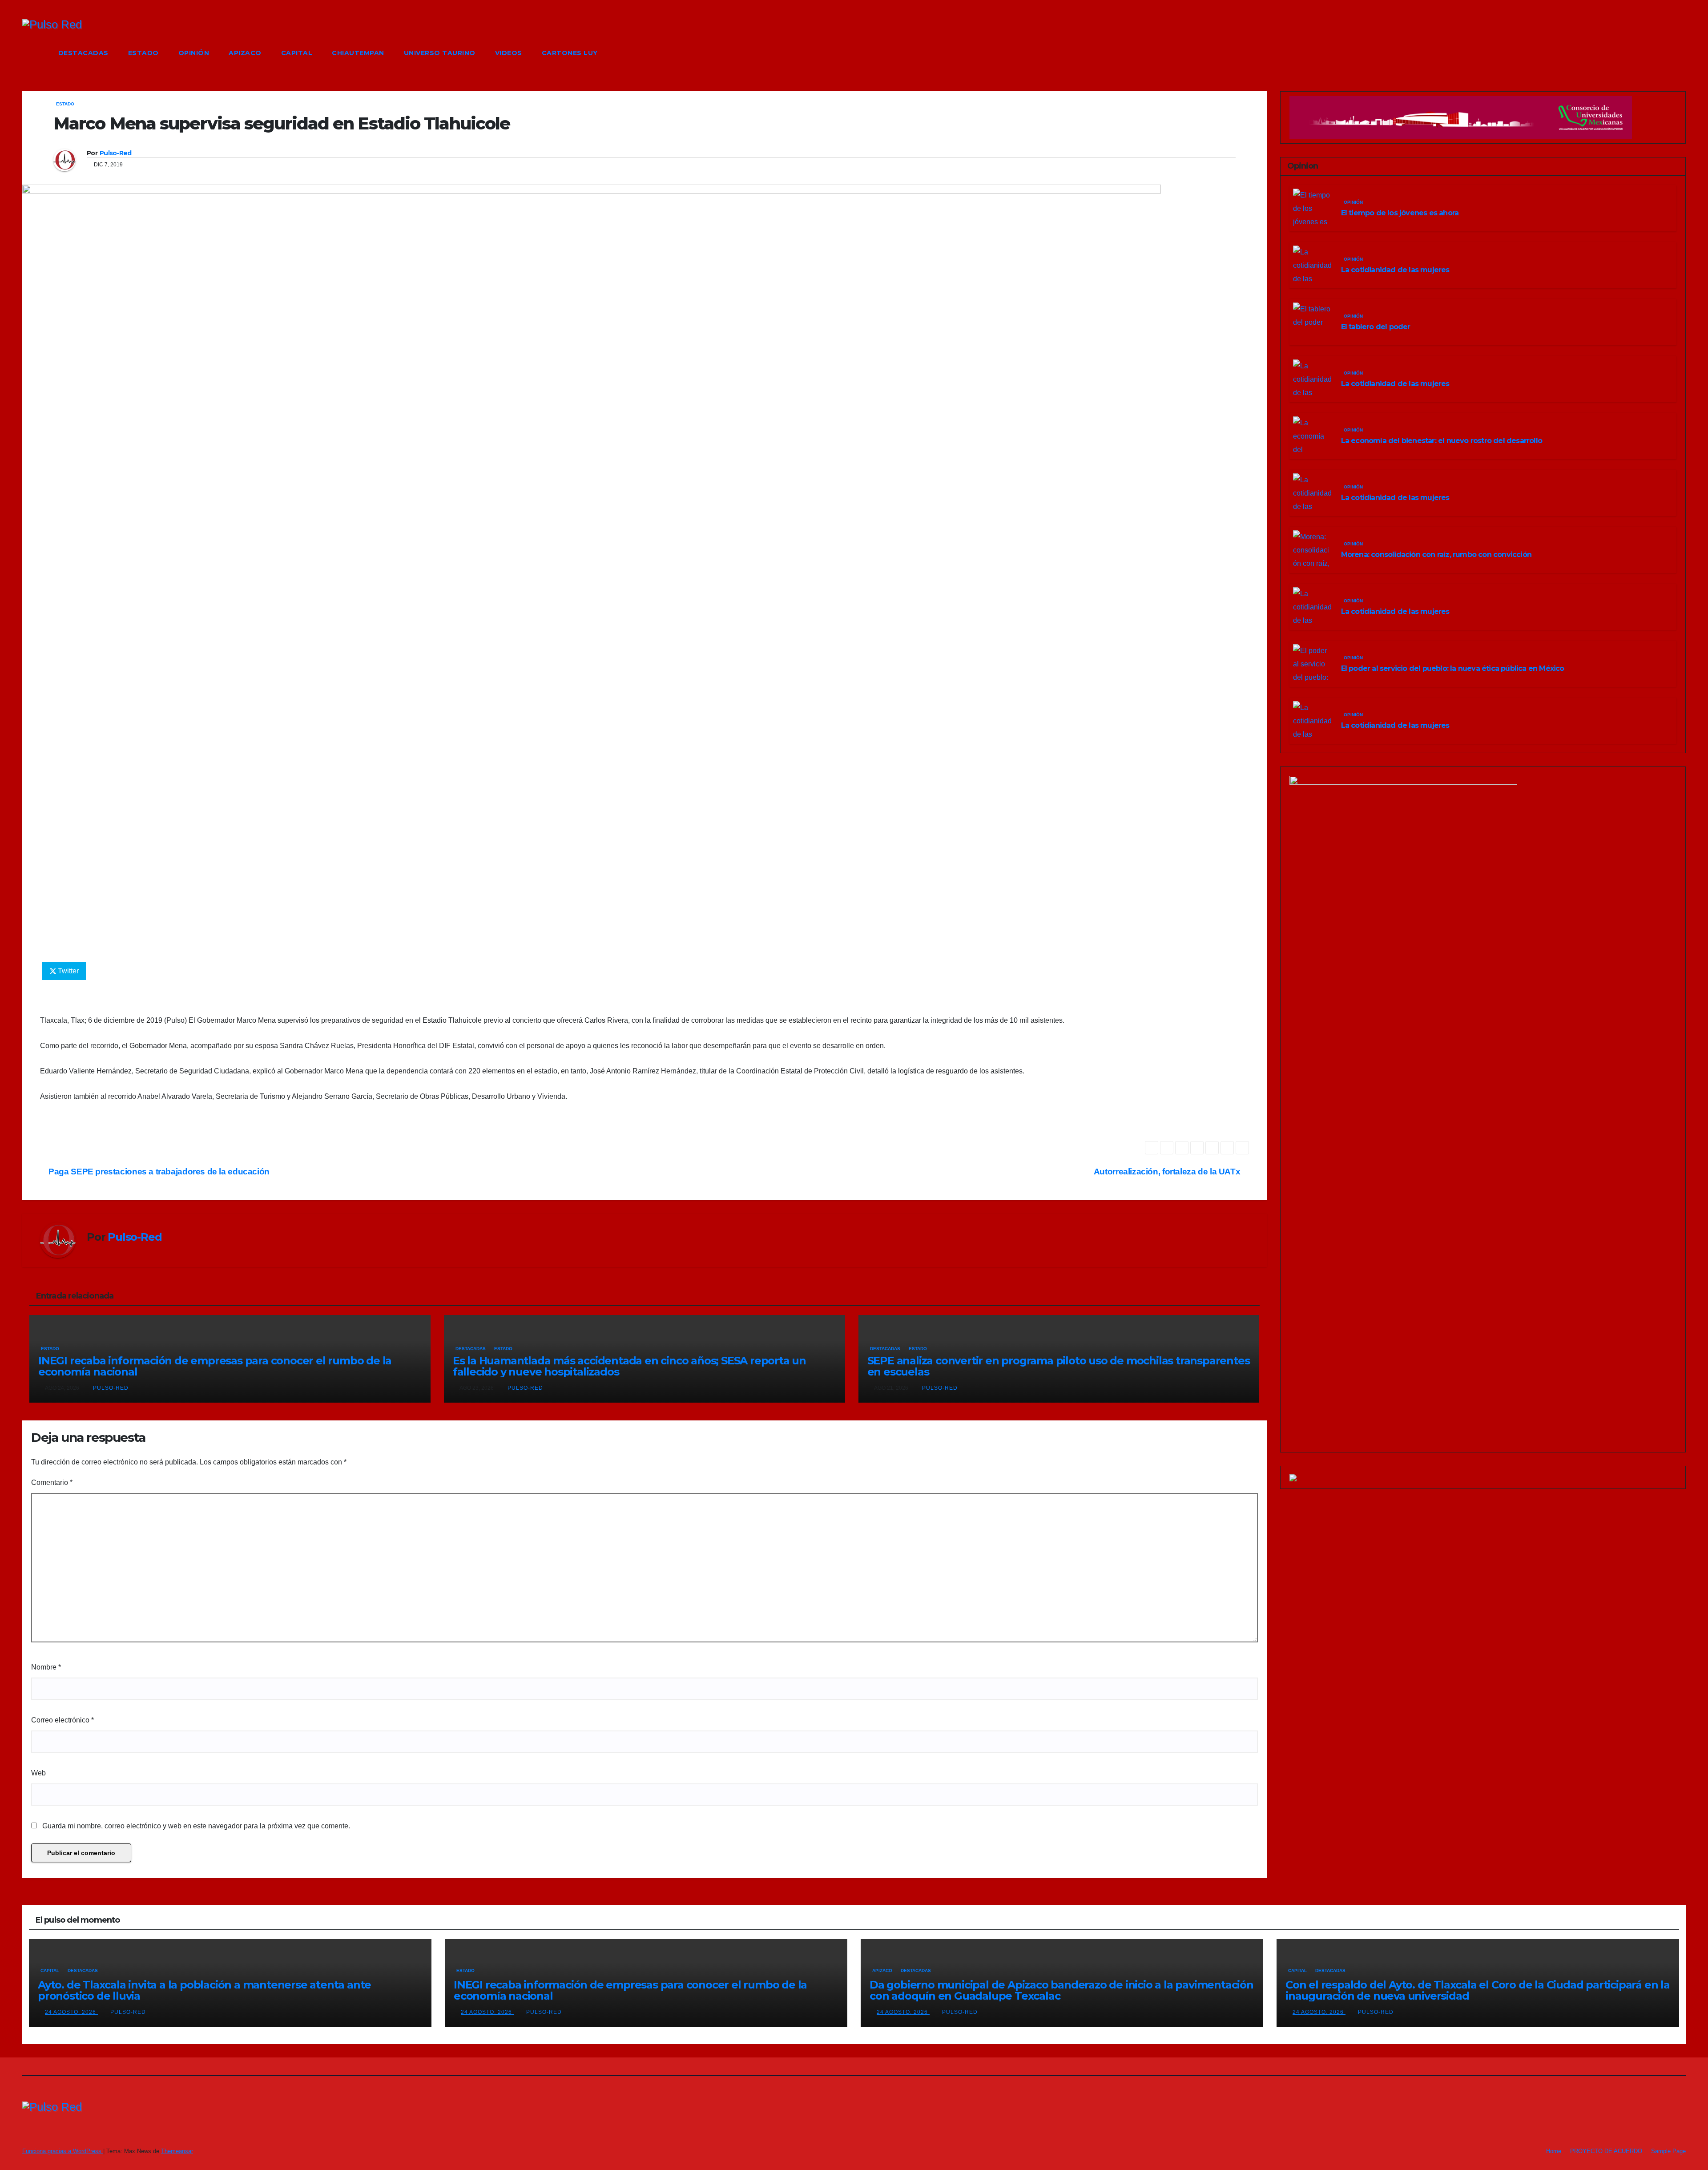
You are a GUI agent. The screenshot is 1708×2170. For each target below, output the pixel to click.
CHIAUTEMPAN (358, 53)
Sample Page (1668, 2151)
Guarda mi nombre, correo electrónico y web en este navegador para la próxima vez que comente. (196, 1826)
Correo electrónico (62, 1720)
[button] (1680, 53)
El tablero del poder (1376, 327)
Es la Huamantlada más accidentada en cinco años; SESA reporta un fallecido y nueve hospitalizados (629, 1366)
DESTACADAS (83, 53)
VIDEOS (509, 53)
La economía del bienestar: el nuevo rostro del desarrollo (1442, 441)
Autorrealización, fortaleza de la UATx (1168, 1172)
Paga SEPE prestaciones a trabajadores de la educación (158, 1172)
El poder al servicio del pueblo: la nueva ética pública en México (1453, 668)
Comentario (52, 1482)
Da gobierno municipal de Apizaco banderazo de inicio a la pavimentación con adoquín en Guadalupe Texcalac (1061, 1990)
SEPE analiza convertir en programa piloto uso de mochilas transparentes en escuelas (1059, 1366)
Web (38, 1773)
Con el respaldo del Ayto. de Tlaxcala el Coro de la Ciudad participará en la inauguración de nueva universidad (1478, 1990)
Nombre (46, 1667)
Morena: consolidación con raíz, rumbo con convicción (1436, 555)
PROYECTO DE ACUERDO (1606, 2151)
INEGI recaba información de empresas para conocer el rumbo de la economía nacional (215, 1366)
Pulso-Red (116, 153)
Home (1554, 2151)
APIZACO (245, 53)
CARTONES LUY (570, 53)
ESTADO (143, 53)
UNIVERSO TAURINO (440, 53)
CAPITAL (297, 53)
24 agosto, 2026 (71, 2012)
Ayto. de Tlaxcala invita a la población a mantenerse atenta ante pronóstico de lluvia (204, 1990)
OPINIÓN (194, 53)
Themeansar (177, 2151)
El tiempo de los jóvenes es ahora (1400, 213)
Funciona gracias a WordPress (63, 2151)
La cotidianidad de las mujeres (1395, 270)
